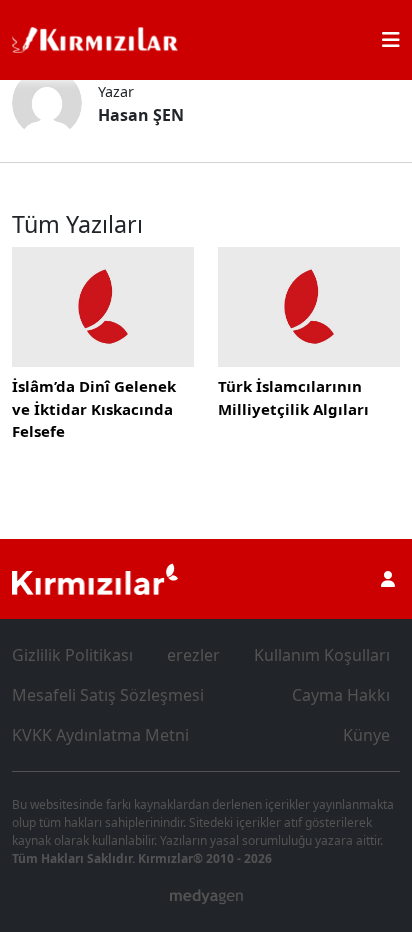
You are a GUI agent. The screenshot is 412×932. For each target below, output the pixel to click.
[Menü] (391, 40)
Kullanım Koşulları (322, 655)
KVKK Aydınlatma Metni (100, 735)
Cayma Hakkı (341, 695)
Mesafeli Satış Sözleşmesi (108, 695)
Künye (366, 735)
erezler (193, 655)
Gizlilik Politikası (72, 655)
